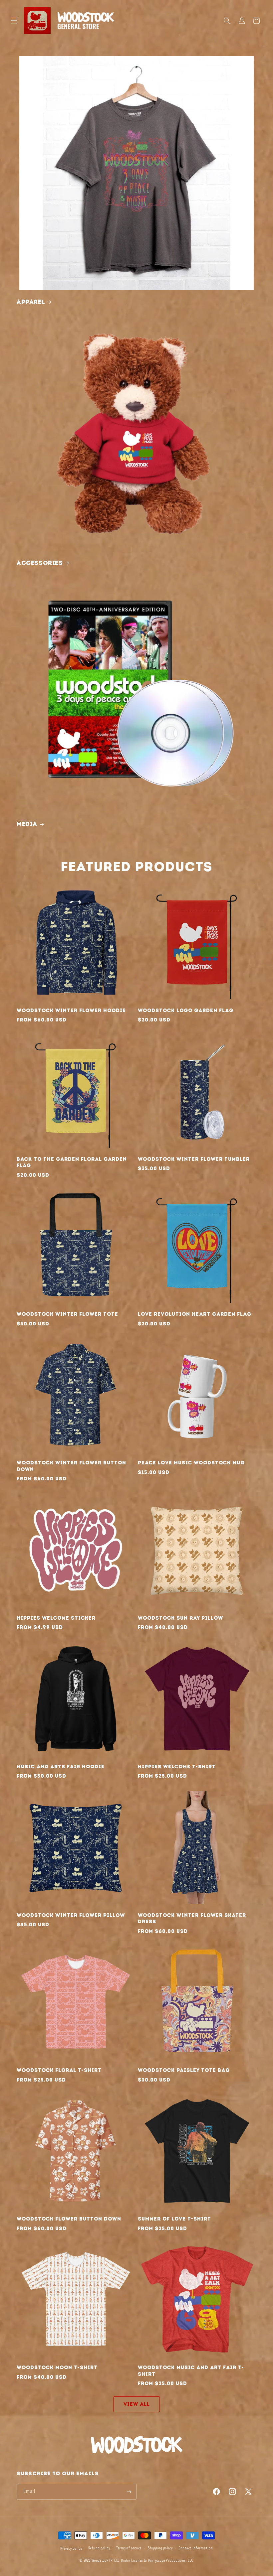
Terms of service (129, 2548)
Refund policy (99, 2548)
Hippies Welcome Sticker (56, 1618)
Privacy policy (71, 2549)
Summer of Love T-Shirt (174, 2219)
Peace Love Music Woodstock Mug (191, 1463)
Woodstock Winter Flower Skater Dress (192, 1919)
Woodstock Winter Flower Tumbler (194, 1159)
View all (137, 2404)
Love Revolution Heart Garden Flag (195, 1314)
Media (27, 824)
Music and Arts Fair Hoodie (61, 1767)
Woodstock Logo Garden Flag (186, 1011)
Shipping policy (160, 2548)
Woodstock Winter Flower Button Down (71, 1466)
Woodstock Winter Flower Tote (67, 1314)
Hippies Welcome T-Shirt (177, 1767)
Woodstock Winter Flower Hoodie (71, 1011)
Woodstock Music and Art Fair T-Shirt (191, 2371)
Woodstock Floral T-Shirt (59, 2070)
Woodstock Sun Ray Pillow (180, 1618)
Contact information (196, 2548)
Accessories (40, 563)
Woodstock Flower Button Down (69, 2219)
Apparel (31, 302)
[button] (14, 21)
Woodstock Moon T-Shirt (57, 2368)
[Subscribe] (129, 2492)
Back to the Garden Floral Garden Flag (72, 1162)
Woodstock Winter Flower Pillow (71, 1915)
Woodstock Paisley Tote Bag (184, 2070)
